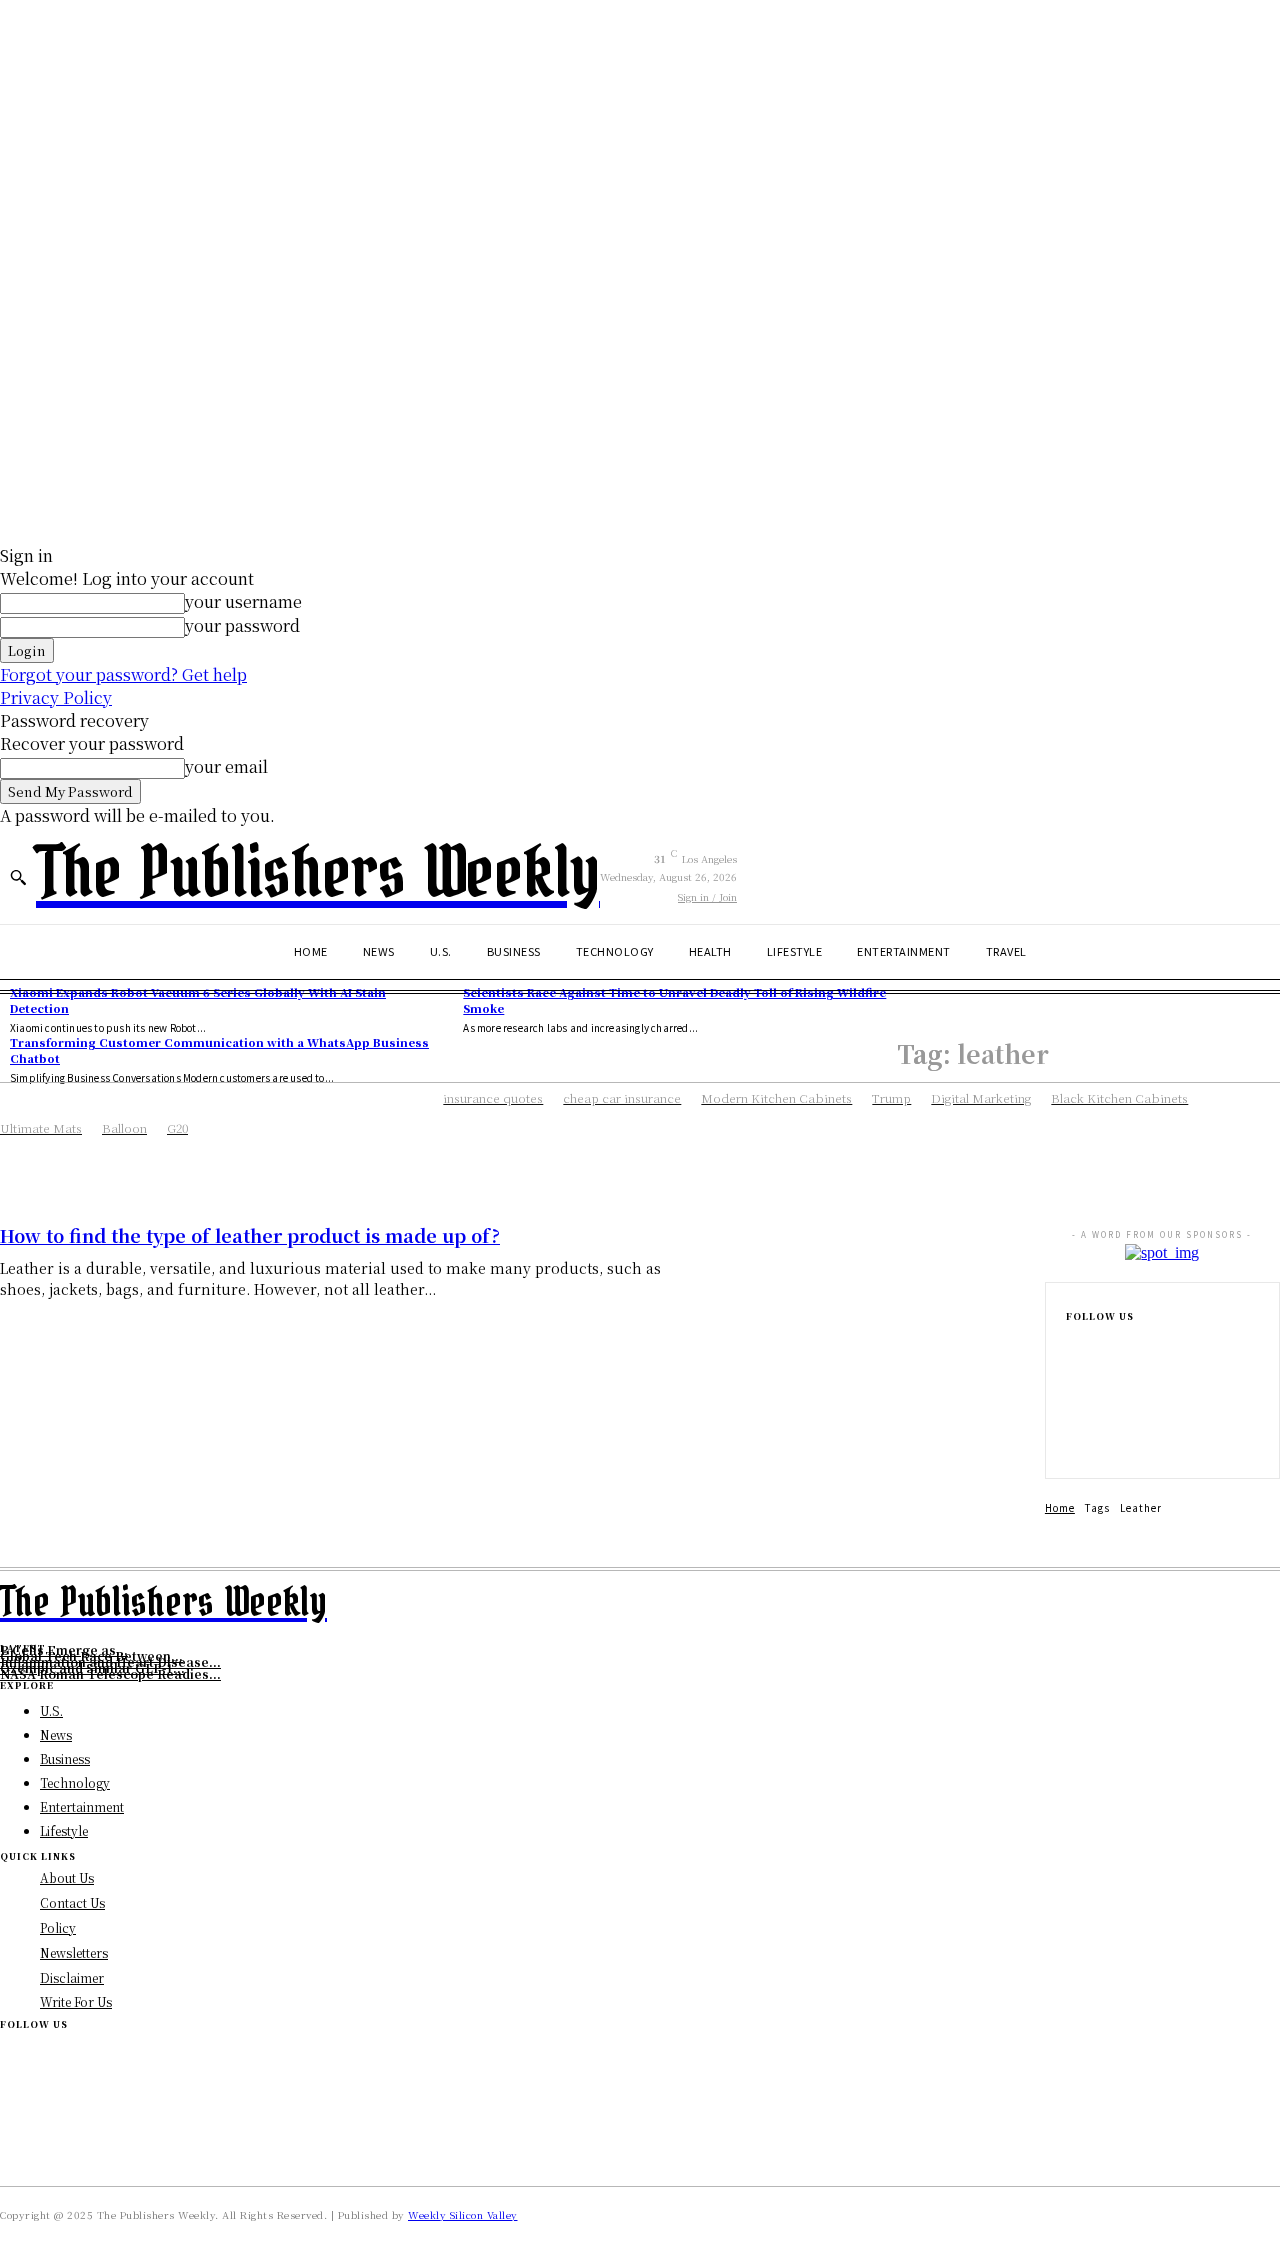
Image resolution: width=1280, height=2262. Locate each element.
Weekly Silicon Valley (463, 2214)
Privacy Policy (56, 697)
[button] (18, 877)
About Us (67, 1877)
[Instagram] (1072, 1378)
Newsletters (74, 1952)
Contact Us (72, 1902)
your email (226, 766)
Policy (58, 1927)
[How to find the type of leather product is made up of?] (862, 1314)
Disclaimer (72, 1977)
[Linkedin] (1072, 1410)
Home (1060, 1507)
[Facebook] (1072, 1346)
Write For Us (76, 2001)
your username (243, 601)
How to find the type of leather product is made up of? (250, 1235)
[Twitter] (1072, 1442)
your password (242, 625)
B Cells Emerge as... (64, 1649)
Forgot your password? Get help (123, 674)
